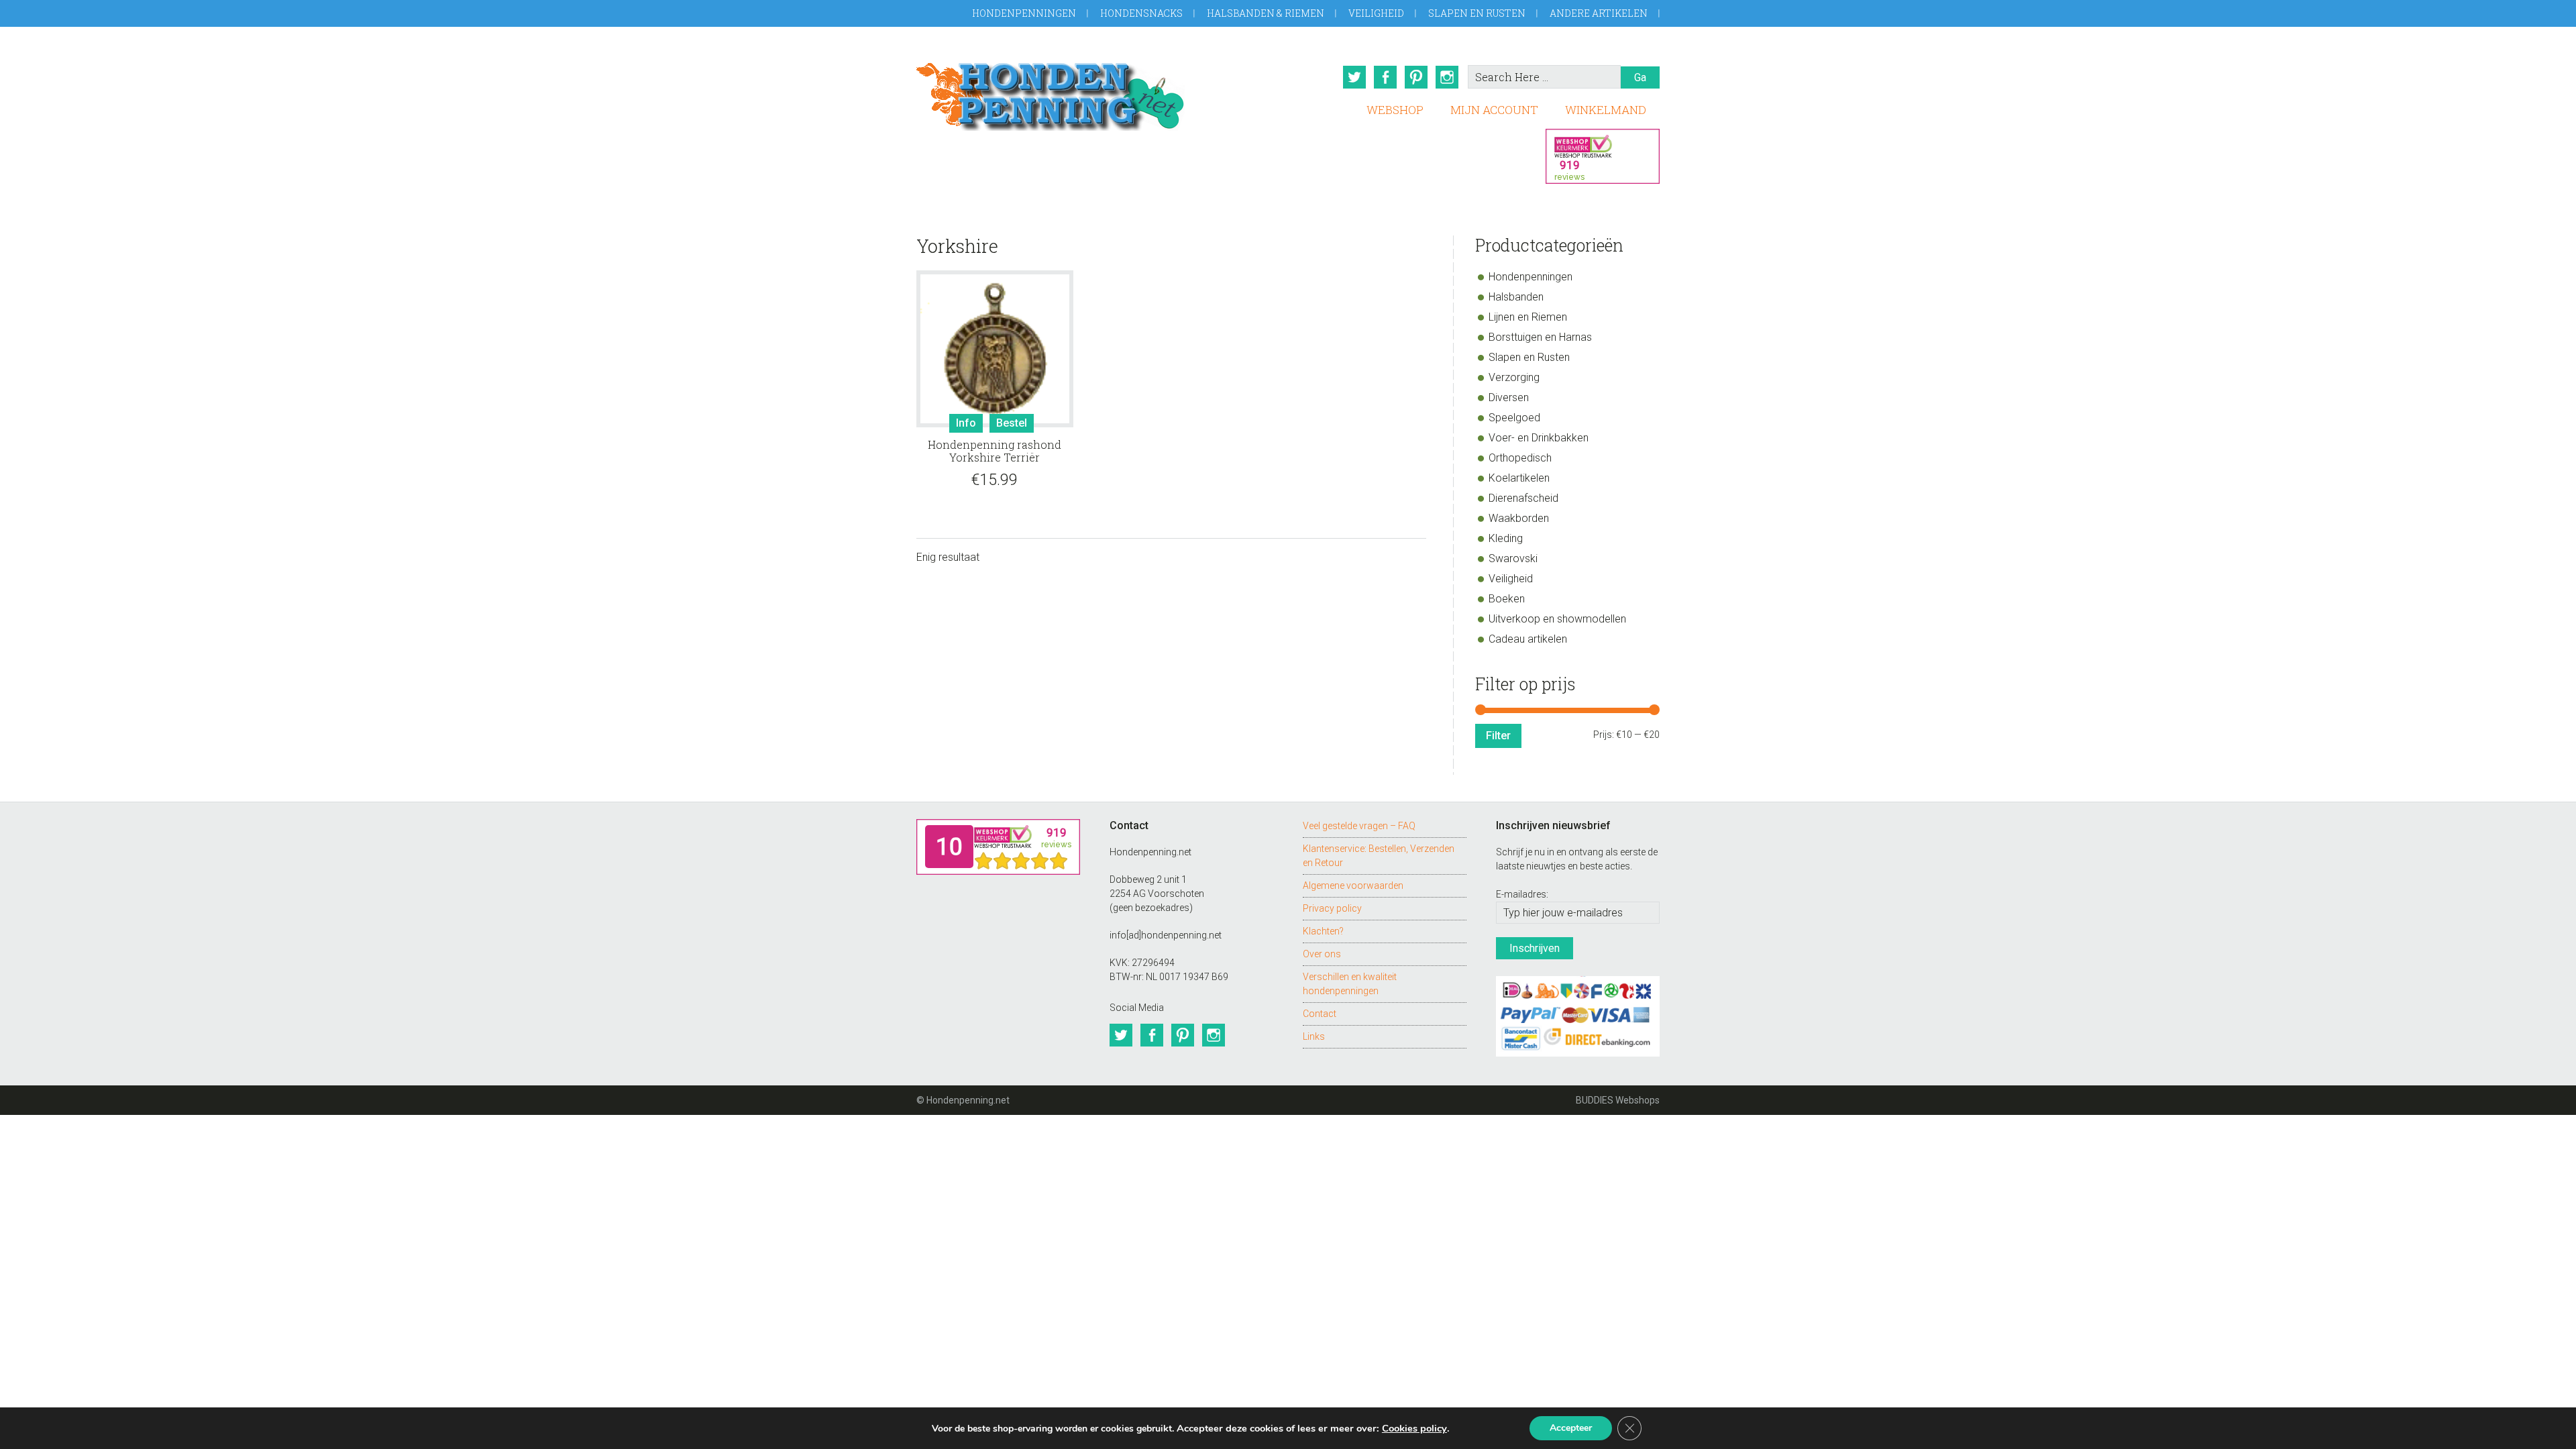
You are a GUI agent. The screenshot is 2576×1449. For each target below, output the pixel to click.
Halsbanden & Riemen (1266, 13)
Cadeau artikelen (1528, 639)
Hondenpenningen (1024, 13)
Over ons (1322, 954)
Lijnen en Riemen (1528, 317)
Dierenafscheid (1523, 498)
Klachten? (1323, 931)
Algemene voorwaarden (1353, 885)
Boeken (1507, 599)
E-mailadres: (1522, 894)
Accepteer (1571, 1428)
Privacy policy (1332, 908)
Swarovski (1513, 558)
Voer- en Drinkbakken (1539, 438)
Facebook (1385, 77)
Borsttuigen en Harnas (1540, 337)
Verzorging (1514, 377)
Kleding (1506, 538)
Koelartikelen (1519, 478)
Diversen (1509, 397)
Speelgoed (1514, 418)
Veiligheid (1376, 13)
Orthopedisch (1520, 458)
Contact (1320, 1014)
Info (966, 423)
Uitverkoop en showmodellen (1557, 619)
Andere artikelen (1599, 13)
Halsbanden (1516, 297)
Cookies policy (1414, 1428)
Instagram (1447, 77)
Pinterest (1416, 77)
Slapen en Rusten (1477, 13)
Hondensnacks (1141, 13)
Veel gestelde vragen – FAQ (1359, 826)
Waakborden (1519, 518)
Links (1314, 1036)
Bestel (1012, 423)
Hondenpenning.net (1051, 92)
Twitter (1354, 77)
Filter (1498, 736)
